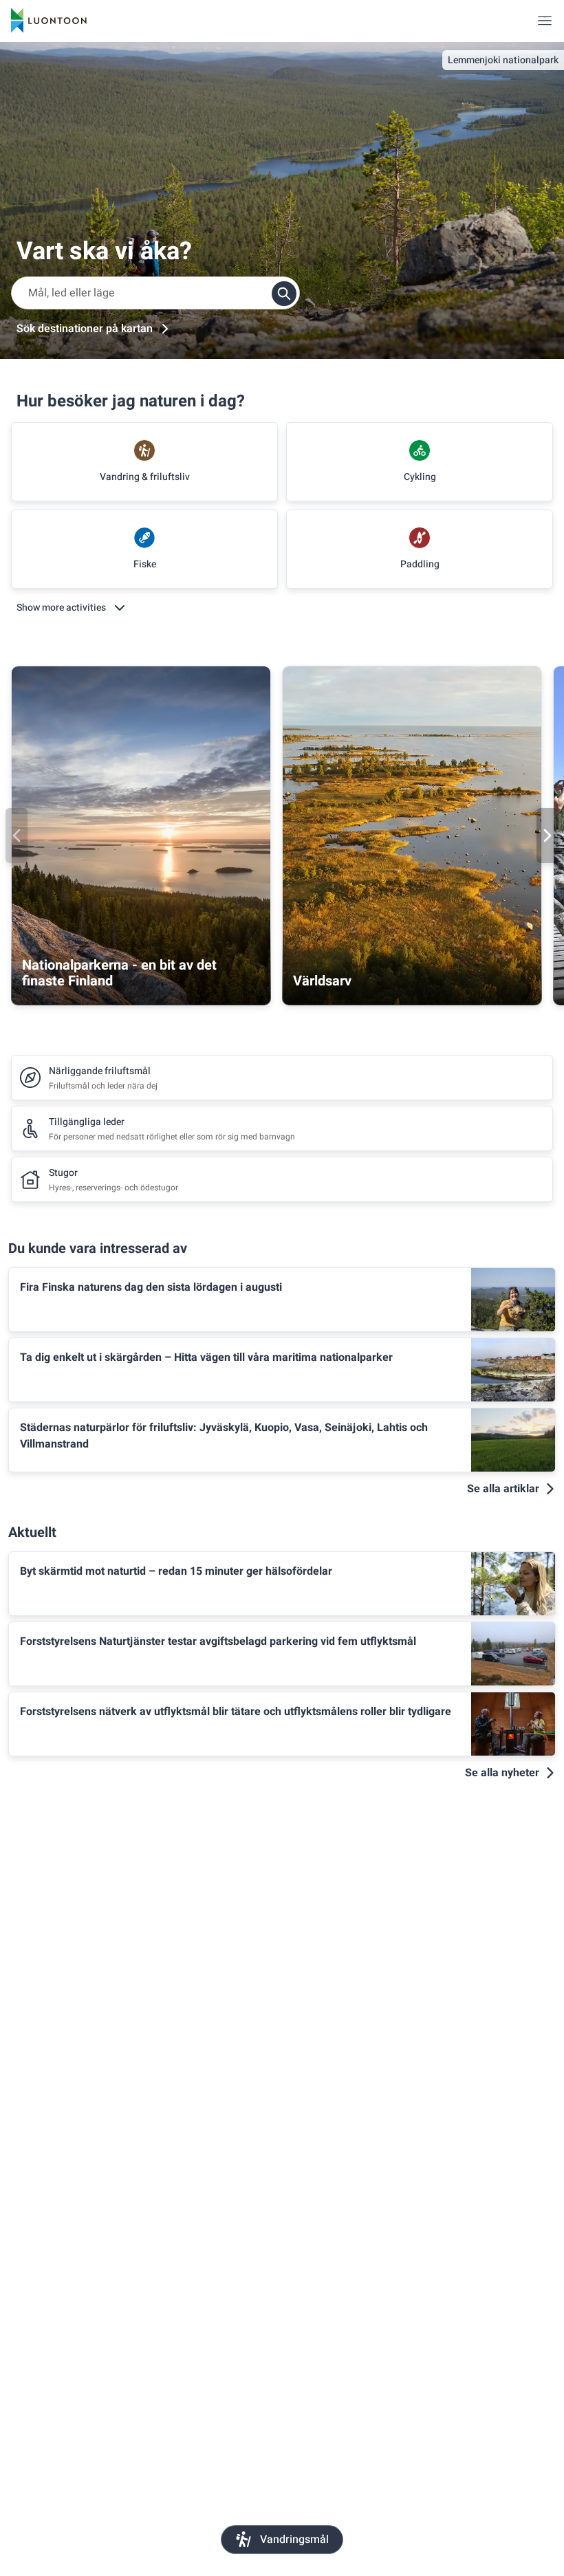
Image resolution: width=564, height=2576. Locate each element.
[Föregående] (17, 836)
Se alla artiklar (503, 1489)
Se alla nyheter (502, 1773)
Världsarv (322, 981)
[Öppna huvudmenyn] (545, 21)
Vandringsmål (294, 2540)
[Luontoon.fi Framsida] (49, 21)
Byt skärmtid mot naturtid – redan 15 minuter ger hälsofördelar (176, 1571)
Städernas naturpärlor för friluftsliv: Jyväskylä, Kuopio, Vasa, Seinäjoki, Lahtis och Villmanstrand (224, 1436)
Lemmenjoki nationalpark (503, 60)
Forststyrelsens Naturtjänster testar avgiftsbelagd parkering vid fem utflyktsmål (218, 1641)
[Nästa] (547, 836)
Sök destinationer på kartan (85, 329)
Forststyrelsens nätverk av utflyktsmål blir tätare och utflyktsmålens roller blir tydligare (236, 1712)
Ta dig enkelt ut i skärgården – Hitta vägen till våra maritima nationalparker (206, 1357)
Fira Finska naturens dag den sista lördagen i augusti (151, 1287)
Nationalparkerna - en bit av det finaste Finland (119, 973)
